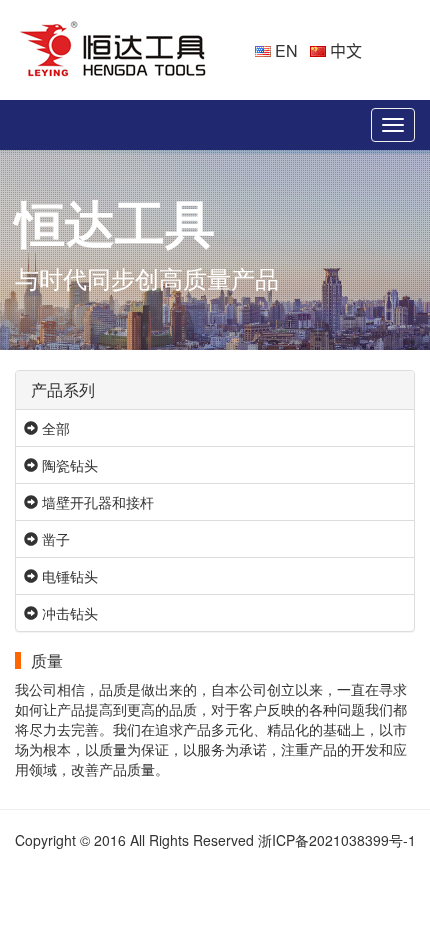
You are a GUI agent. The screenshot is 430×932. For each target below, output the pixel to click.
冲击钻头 (68, 613)
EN (284, 50)
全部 (54, 428)
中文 (344, 50)
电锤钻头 (68, 576)
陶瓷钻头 (68, 465)
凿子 (54, 539)
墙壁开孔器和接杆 (96, 502)
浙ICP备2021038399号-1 (337, 840)
